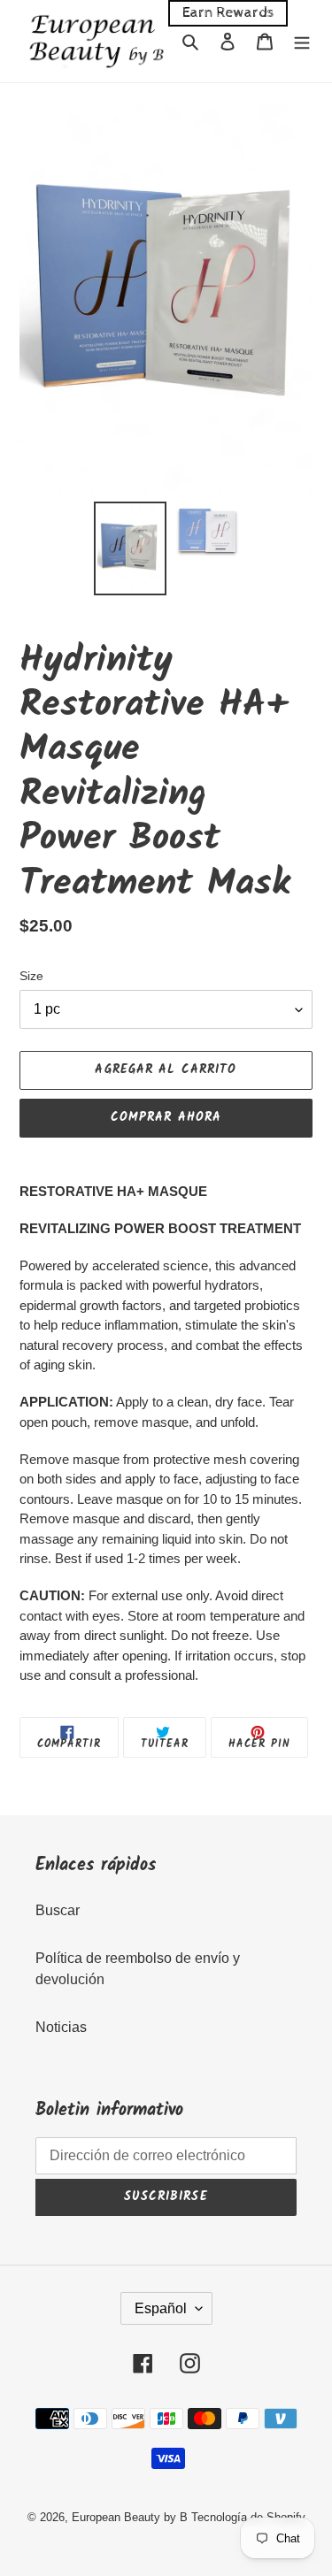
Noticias (61, 2027)
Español (161, 2308)
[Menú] (302, 41)
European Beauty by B (130, 2517)
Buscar (58, 1910)
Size (31, 976)
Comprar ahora (166, 1117)
